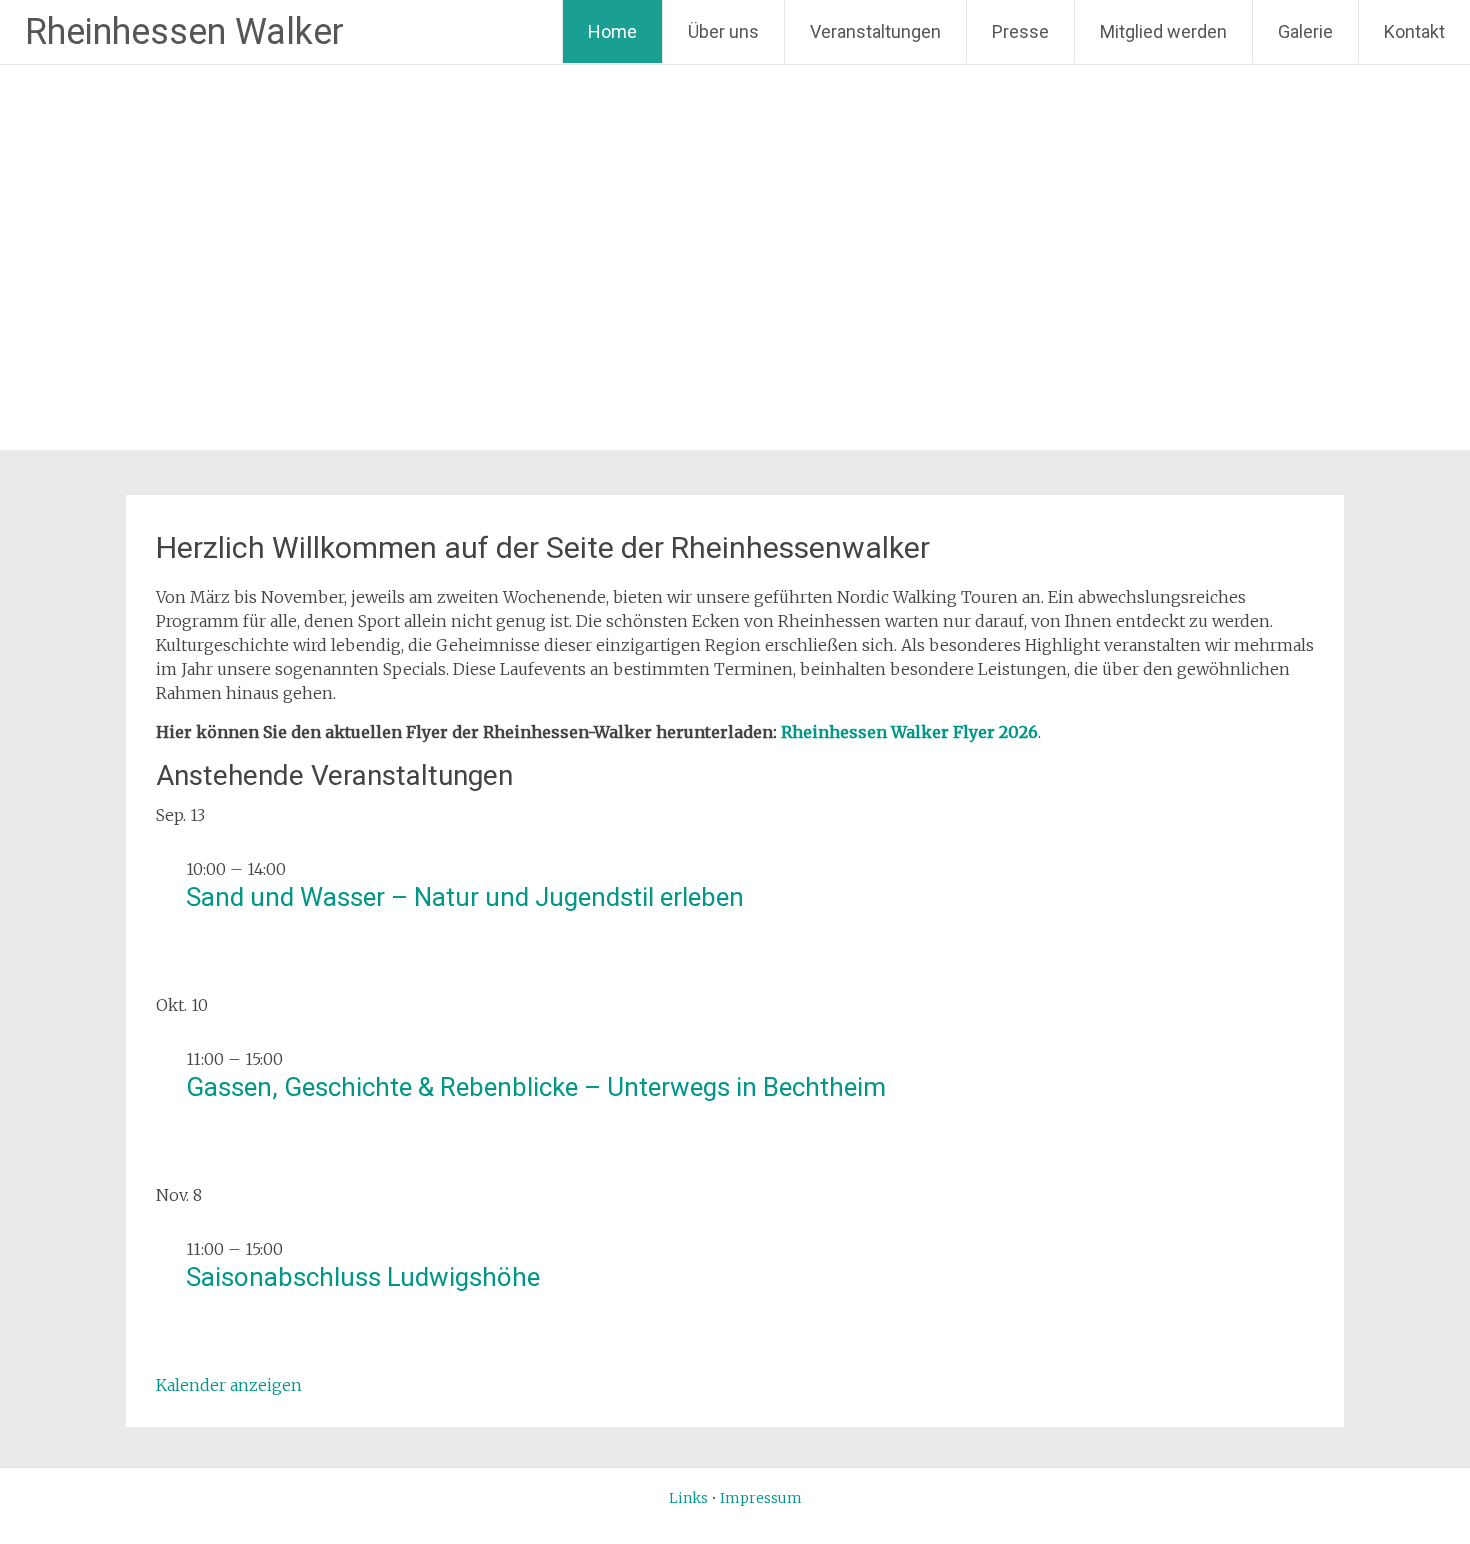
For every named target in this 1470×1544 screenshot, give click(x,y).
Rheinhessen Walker (184, 32)
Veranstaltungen (875, 31)
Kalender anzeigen (229, 1385)
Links (688, 1498)
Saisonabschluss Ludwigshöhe (363, 1277)
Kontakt (1414, 31)
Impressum (761, 1498)
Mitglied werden (1163, 31)
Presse (1020, 31)
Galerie (1305, 31)
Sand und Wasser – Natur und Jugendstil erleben (465, 897)
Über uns (723, 31)
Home (612, 31)
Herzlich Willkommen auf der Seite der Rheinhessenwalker (543, 547)
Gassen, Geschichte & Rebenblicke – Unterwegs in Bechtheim (536, 1087)
